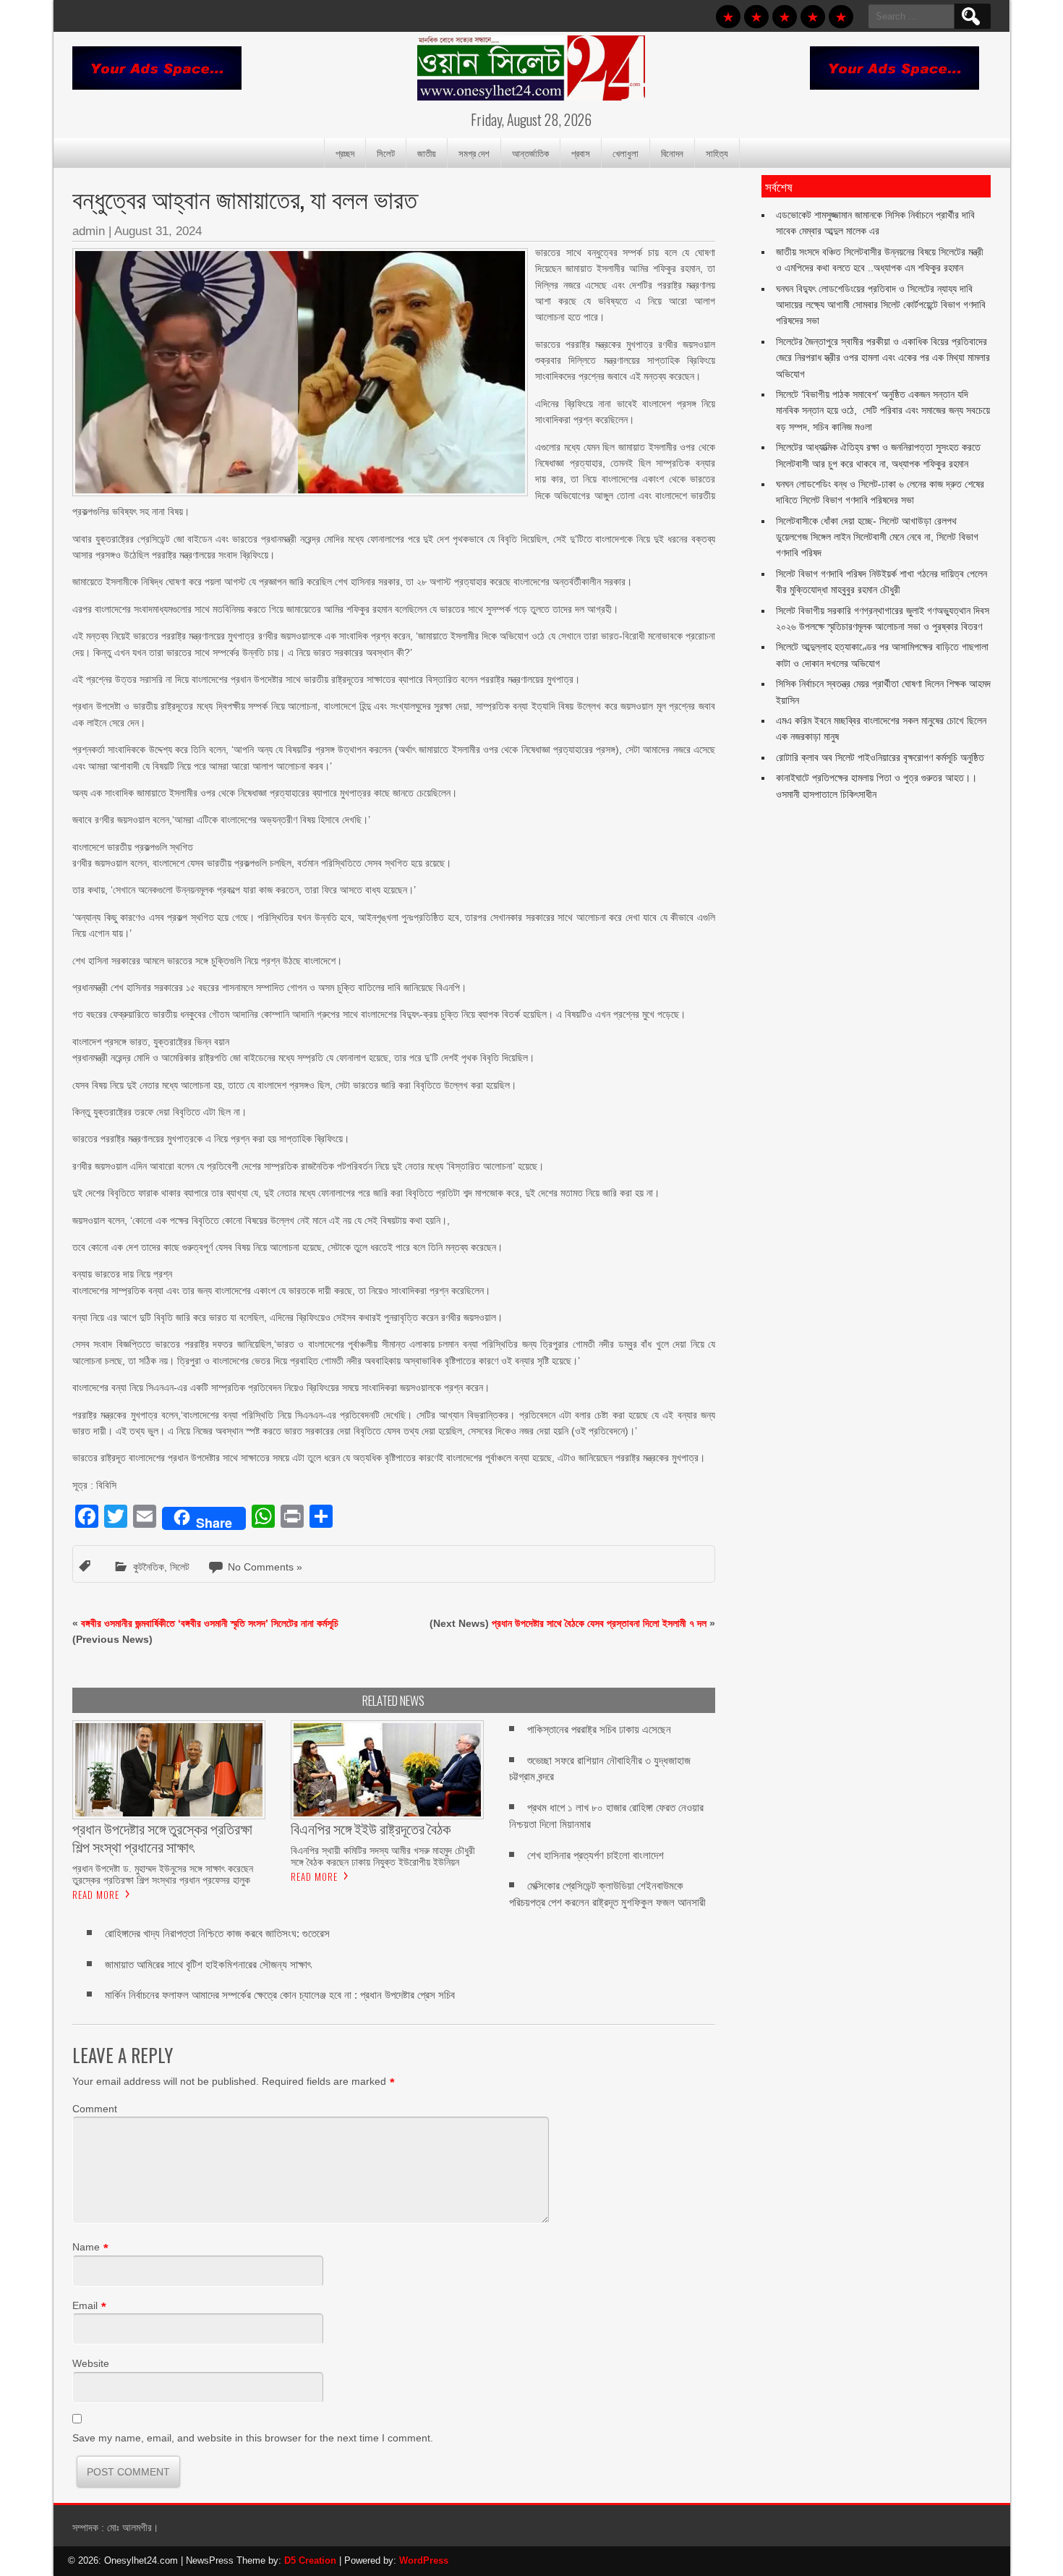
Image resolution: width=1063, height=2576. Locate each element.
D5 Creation (310, 2560)
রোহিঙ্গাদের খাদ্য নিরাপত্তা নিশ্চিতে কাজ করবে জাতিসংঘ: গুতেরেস (217, 1933)
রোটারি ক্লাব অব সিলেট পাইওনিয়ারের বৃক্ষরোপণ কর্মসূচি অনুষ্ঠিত (880, 757)
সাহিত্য (717, 153)
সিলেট (386, 153)
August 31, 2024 (158, 231)
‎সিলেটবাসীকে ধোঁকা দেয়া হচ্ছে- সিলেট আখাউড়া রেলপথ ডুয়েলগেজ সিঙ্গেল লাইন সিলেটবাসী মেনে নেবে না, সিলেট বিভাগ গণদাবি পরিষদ (877, 537)
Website (91, 2363)
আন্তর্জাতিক (530, 153)
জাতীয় (427, 153)
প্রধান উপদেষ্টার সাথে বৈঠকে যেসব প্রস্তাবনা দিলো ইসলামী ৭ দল (599, 1623)
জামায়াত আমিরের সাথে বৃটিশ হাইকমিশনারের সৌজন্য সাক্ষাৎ (208, 1964)
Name (86, 2247)
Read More (96, 1895)
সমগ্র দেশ (474, 153)
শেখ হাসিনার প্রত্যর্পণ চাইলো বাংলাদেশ (595, 1855)
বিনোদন (672, 153)
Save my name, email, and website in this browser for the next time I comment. (253, 2438)
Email (85, 2305)
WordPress (424, 2560)
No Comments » (265, 1567)
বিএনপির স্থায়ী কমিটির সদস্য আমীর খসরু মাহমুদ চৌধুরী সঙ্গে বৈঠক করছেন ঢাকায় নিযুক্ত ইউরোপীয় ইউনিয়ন (383, 1856)
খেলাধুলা (626, 153)
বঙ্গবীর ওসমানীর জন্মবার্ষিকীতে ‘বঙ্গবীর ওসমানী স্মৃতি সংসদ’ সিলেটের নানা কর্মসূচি (210, 1623)
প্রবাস (581, 153)
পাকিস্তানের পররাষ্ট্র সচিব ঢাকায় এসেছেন (599, 1729)
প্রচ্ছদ (345, 153)
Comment (95, 2109)
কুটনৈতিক (149, 1567)
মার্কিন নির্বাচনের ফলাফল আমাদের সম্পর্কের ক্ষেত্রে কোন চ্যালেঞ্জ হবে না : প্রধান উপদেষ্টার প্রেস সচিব (280, 1995)
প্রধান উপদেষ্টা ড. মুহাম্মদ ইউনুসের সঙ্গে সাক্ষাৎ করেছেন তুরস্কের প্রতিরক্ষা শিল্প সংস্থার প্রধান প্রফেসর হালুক (163, 1874)
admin (89, 231)
